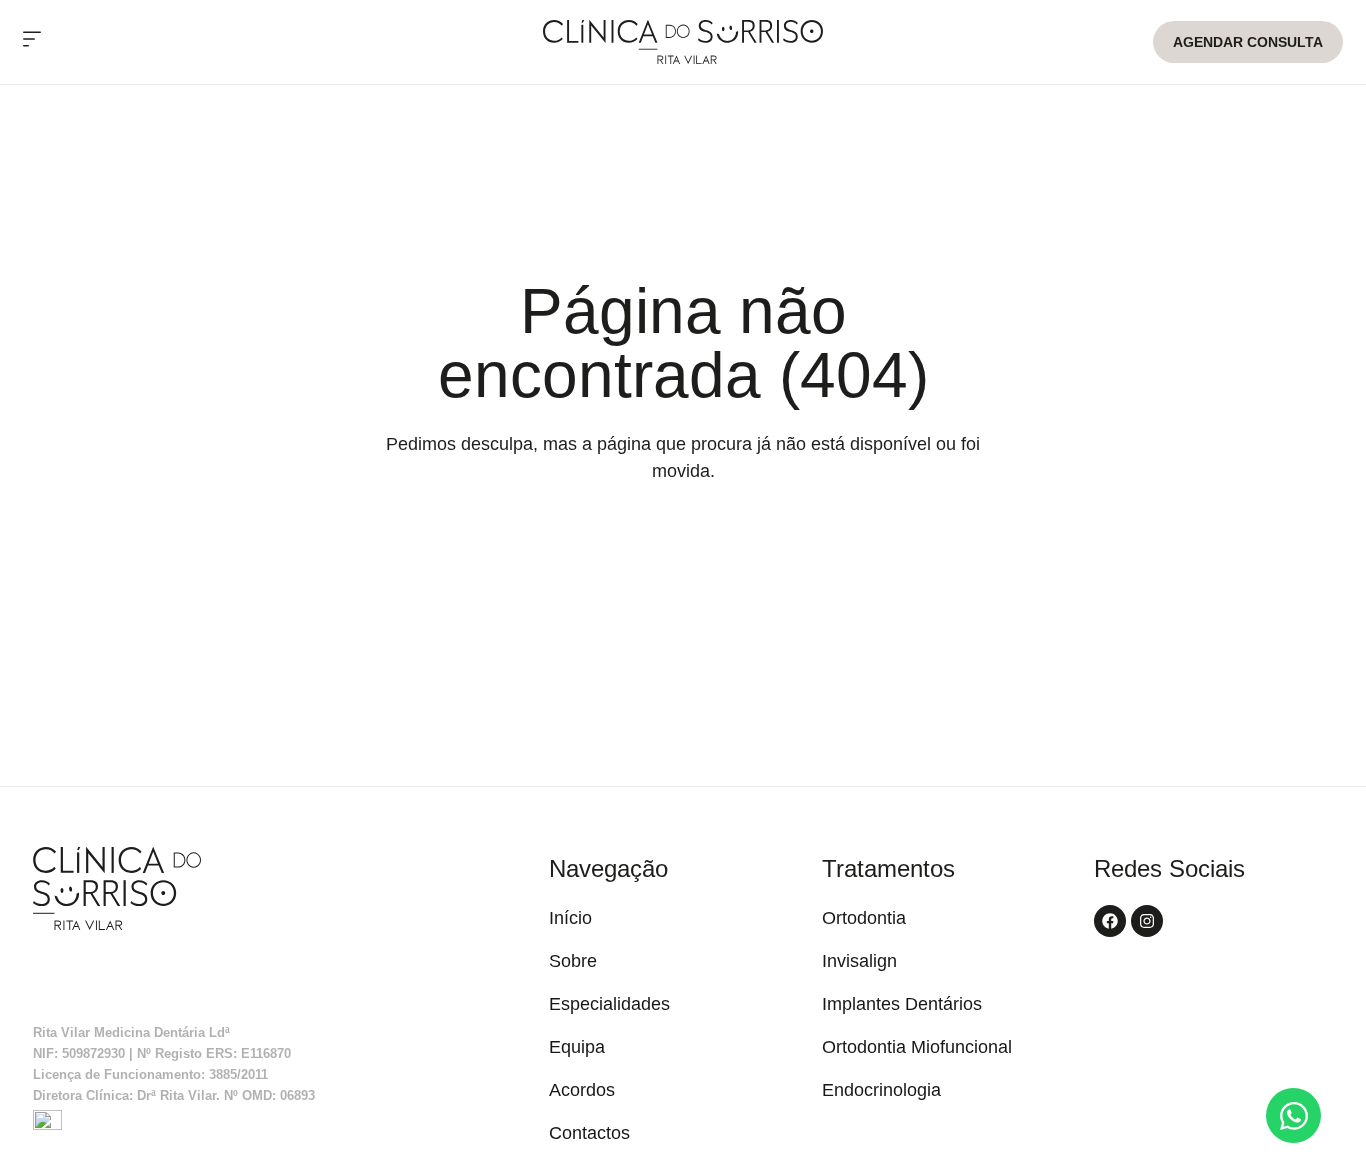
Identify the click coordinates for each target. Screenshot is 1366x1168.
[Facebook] (1110, 921)
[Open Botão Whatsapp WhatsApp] (1293, 1115)
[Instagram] (1147, 921)
